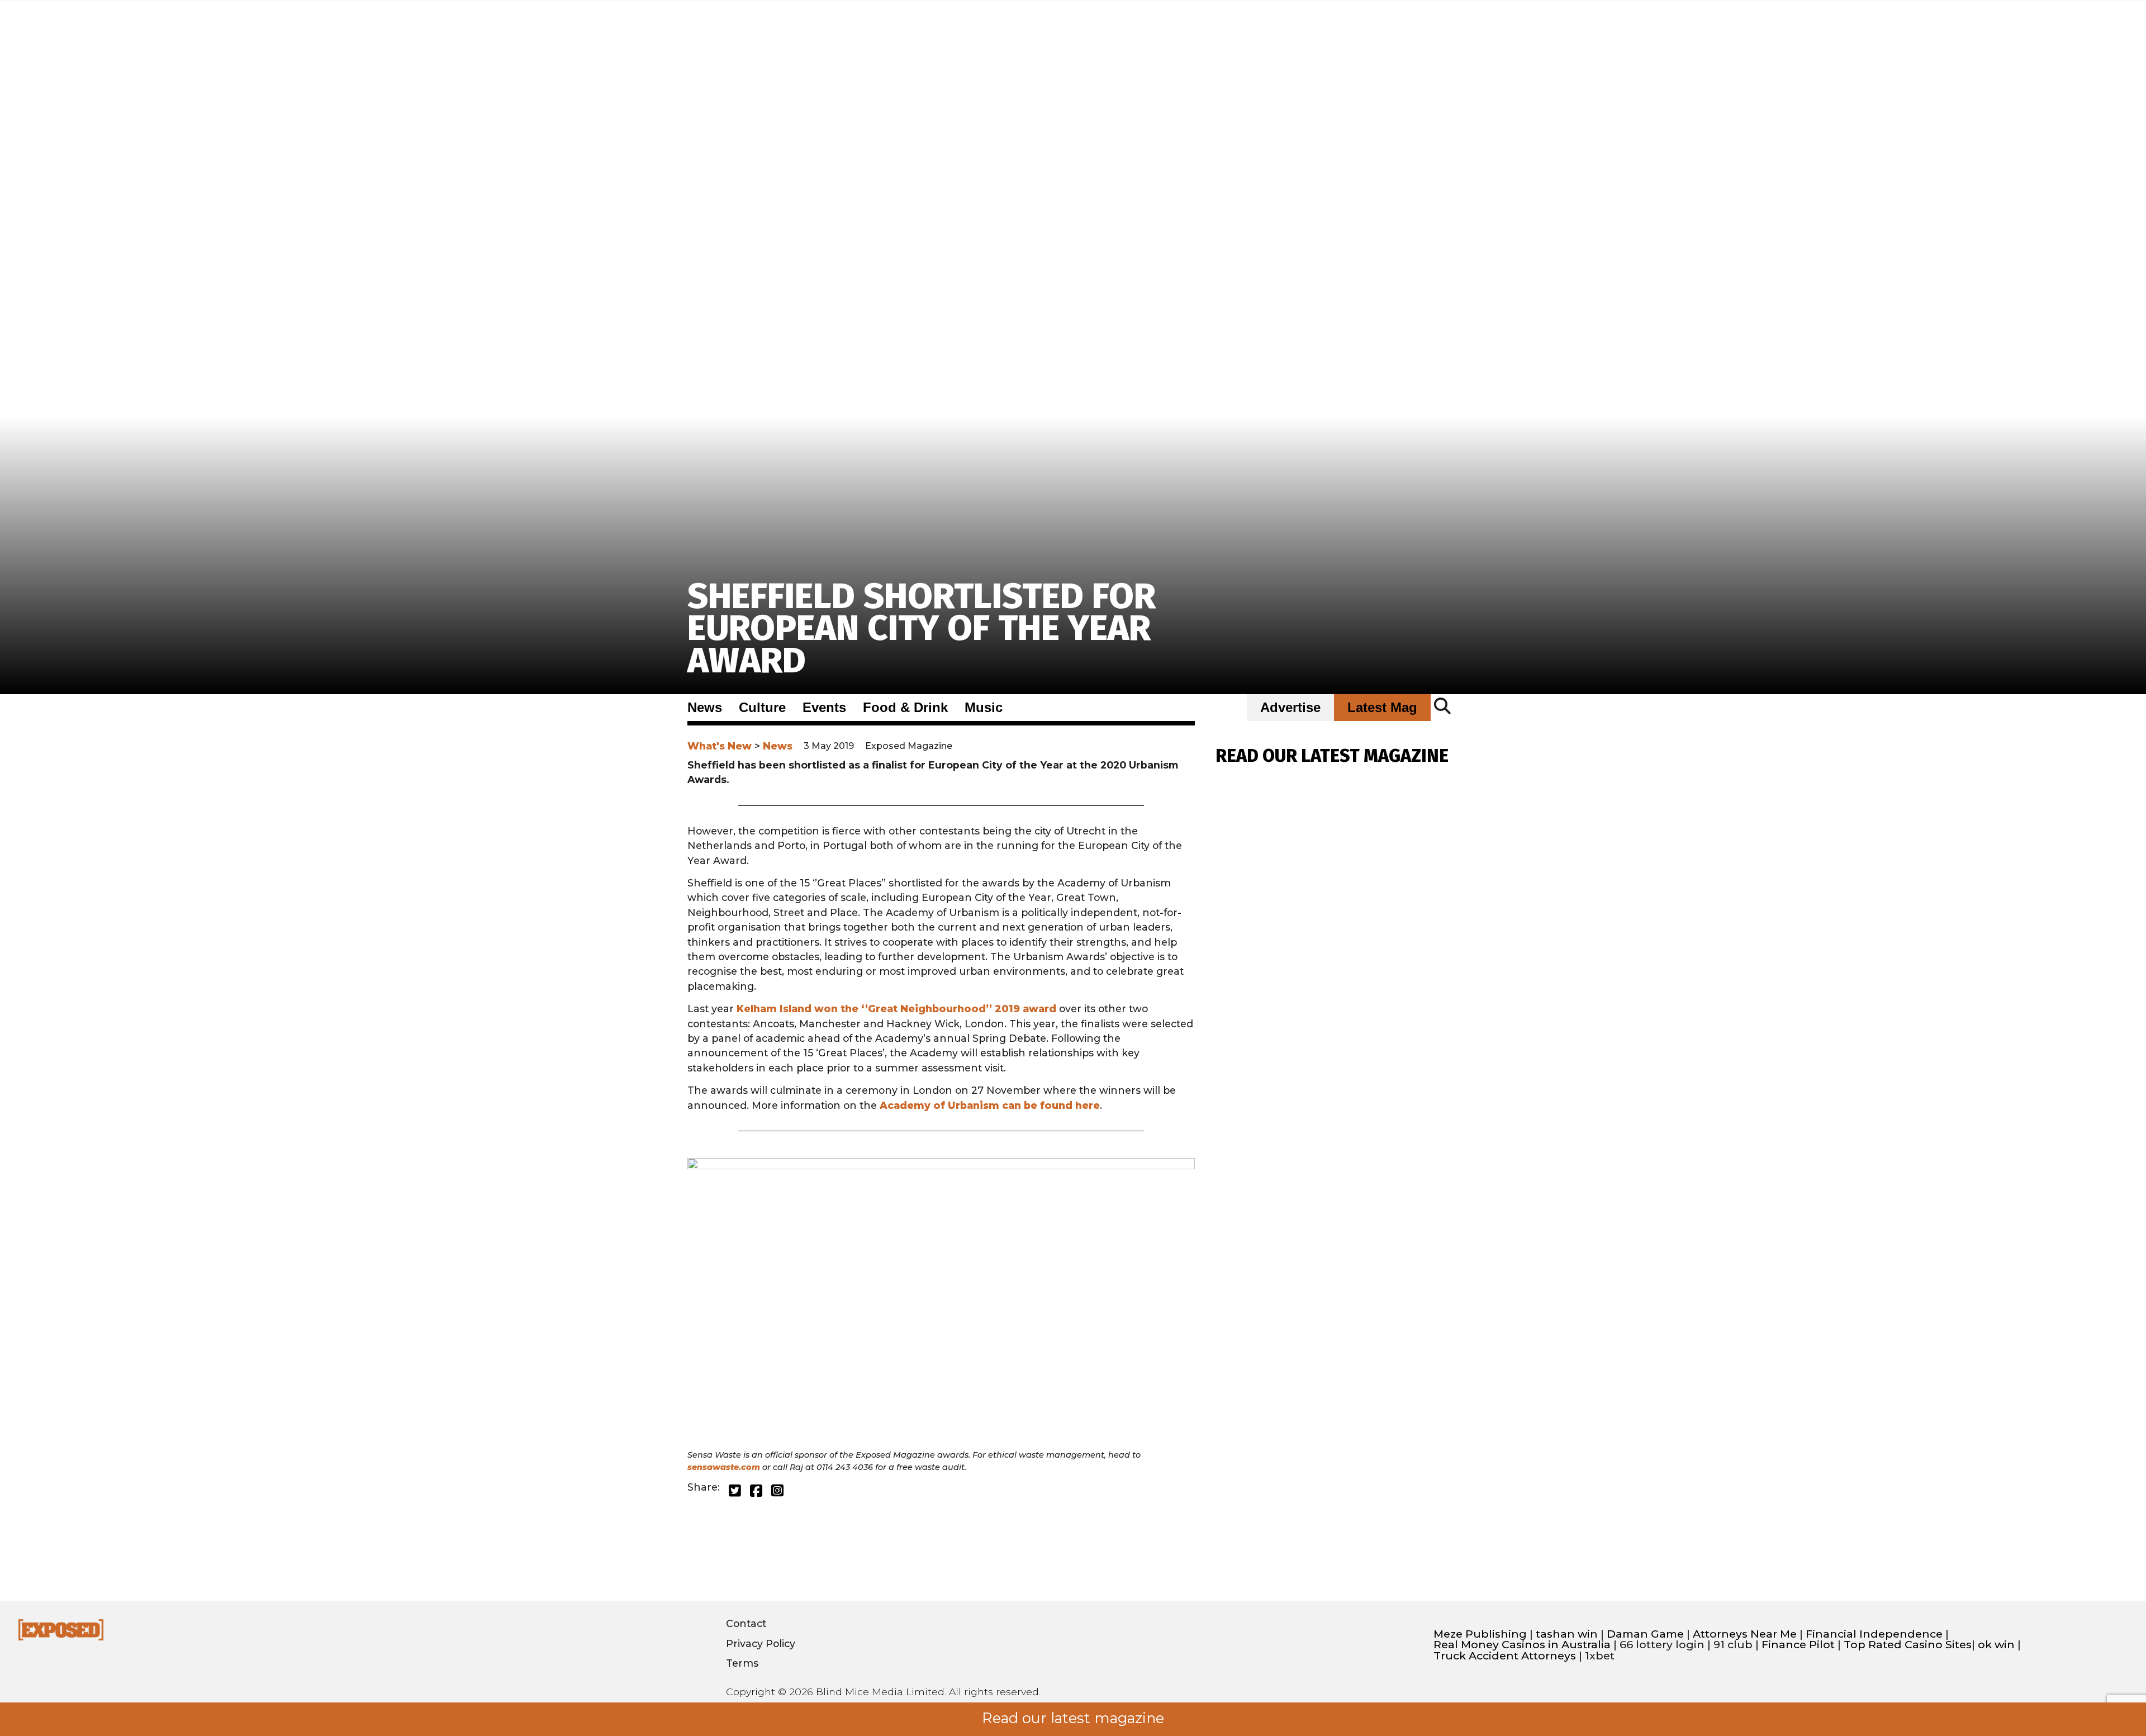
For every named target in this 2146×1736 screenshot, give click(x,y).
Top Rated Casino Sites (1908, 1645)
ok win (1996, 1645)
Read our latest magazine (1073, 1718)
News (705, 708)
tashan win (1567, 1634)
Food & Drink (905, 708)
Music (984, 708)
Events (824, 708)
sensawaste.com (724, 1467)
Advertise (1290, 708)
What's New (720, 746)
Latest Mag (1382, 708)
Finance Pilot (1798, 1645)
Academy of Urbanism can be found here (990, 1105)
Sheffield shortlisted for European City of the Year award (922, 629)
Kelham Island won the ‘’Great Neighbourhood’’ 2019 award (896, 1009)
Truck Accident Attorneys (1505, 1656)
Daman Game (1645, 1634)
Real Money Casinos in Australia (1522, 1645)
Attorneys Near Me (1745, 1634)
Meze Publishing (1480, 1634)
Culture (762, 708)
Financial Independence (1874, 1634)
